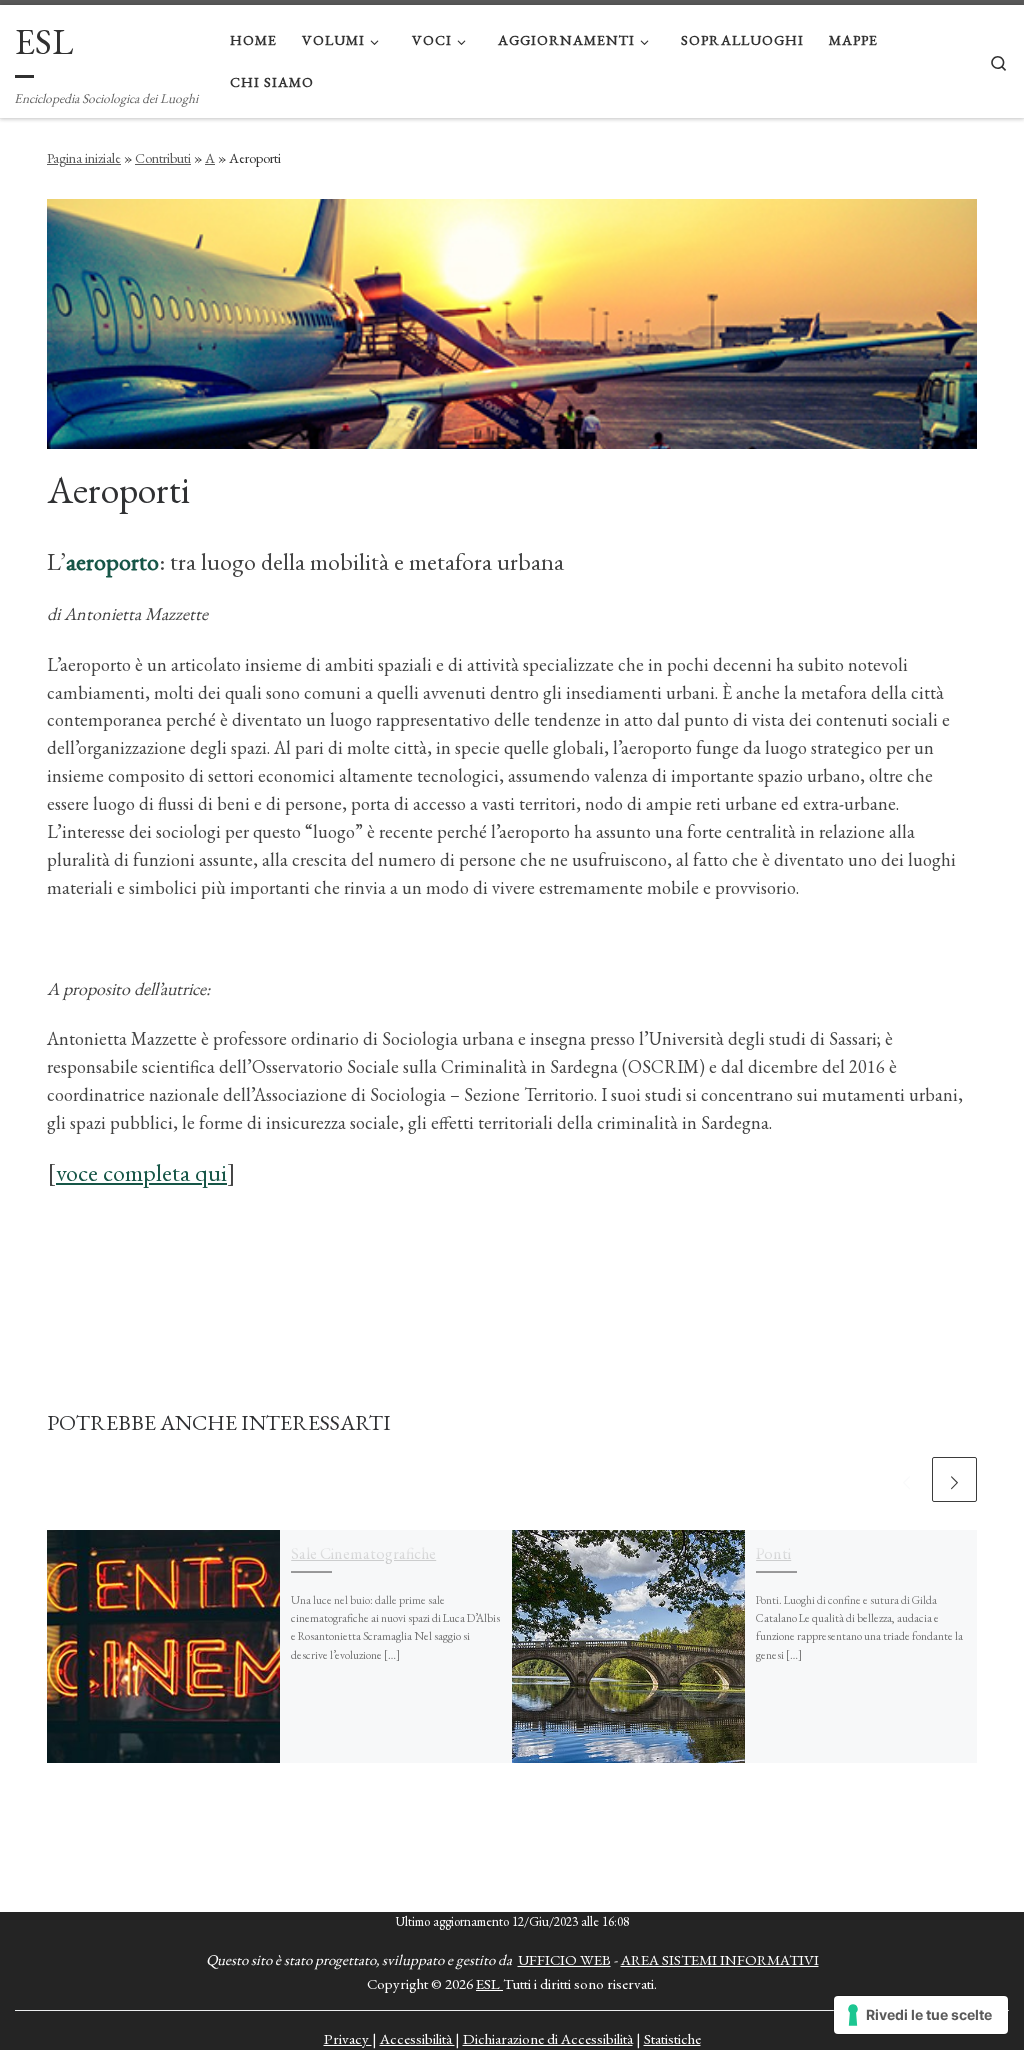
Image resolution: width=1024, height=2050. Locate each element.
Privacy (348, 2038)
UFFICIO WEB (564, 1959)
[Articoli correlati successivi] (954, 1479)
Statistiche (672, 2038)
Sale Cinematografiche (363, 1553)
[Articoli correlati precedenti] (906, 1479)
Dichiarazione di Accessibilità (548, 2038)
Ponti (773, 1553)
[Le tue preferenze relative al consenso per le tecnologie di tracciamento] (921, 2015)
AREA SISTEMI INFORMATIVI (720, 1959)
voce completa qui (141, 1172)
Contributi (163, 158)
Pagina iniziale (84, 158)
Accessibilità (417, 2038)
